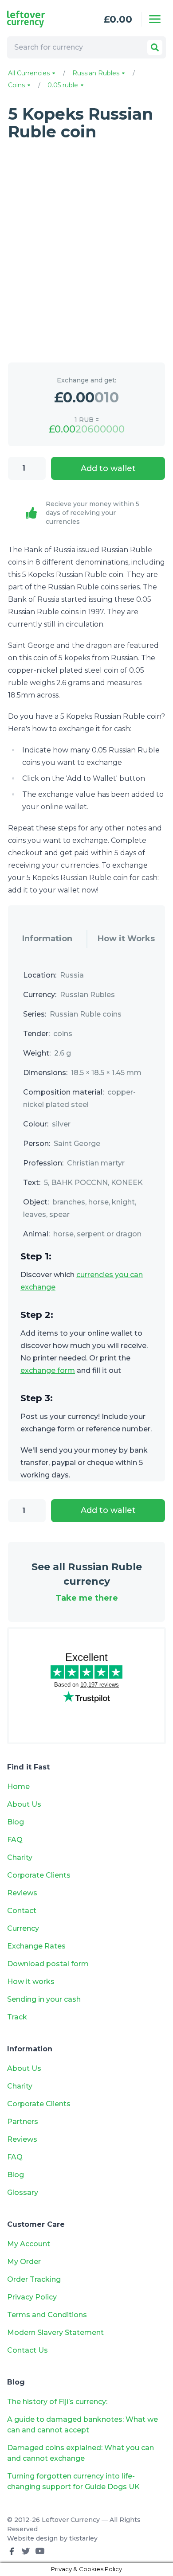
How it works (31, 1982)
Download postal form (48, 1964)
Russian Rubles (97, 73)
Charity (20, 1857)
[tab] (47, 939)
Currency (23, 1928)
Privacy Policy (32, 2297)
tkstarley (83, 2538)
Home (18, 1787)
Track (17, 2017)
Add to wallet (108, 468)
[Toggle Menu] (155, 19)
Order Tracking (34, 2279)
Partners (23, 2122)
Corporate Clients (39, 1875)
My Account (29, 2244)
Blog (16, 1822)
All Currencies (30, 73)
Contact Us (28, 2350)
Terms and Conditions (47, 2315)
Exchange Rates (36, 1946)
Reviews (22, 1893)
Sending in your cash (44, 1999)
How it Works (126, 939)
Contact (22, 1911)
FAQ (15, 1840)
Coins (17, 85)
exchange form (48, 1370)
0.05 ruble (64, 85)
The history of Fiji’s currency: (58, 2402)
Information (47, 939)
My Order (24, 2262)
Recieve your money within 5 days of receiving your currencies (92, 513)
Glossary (23, 2192)
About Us (24, 1804)
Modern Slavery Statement (55, 2332)
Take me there (87, 1598)
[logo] (38, 19)
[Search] (155, 47)
